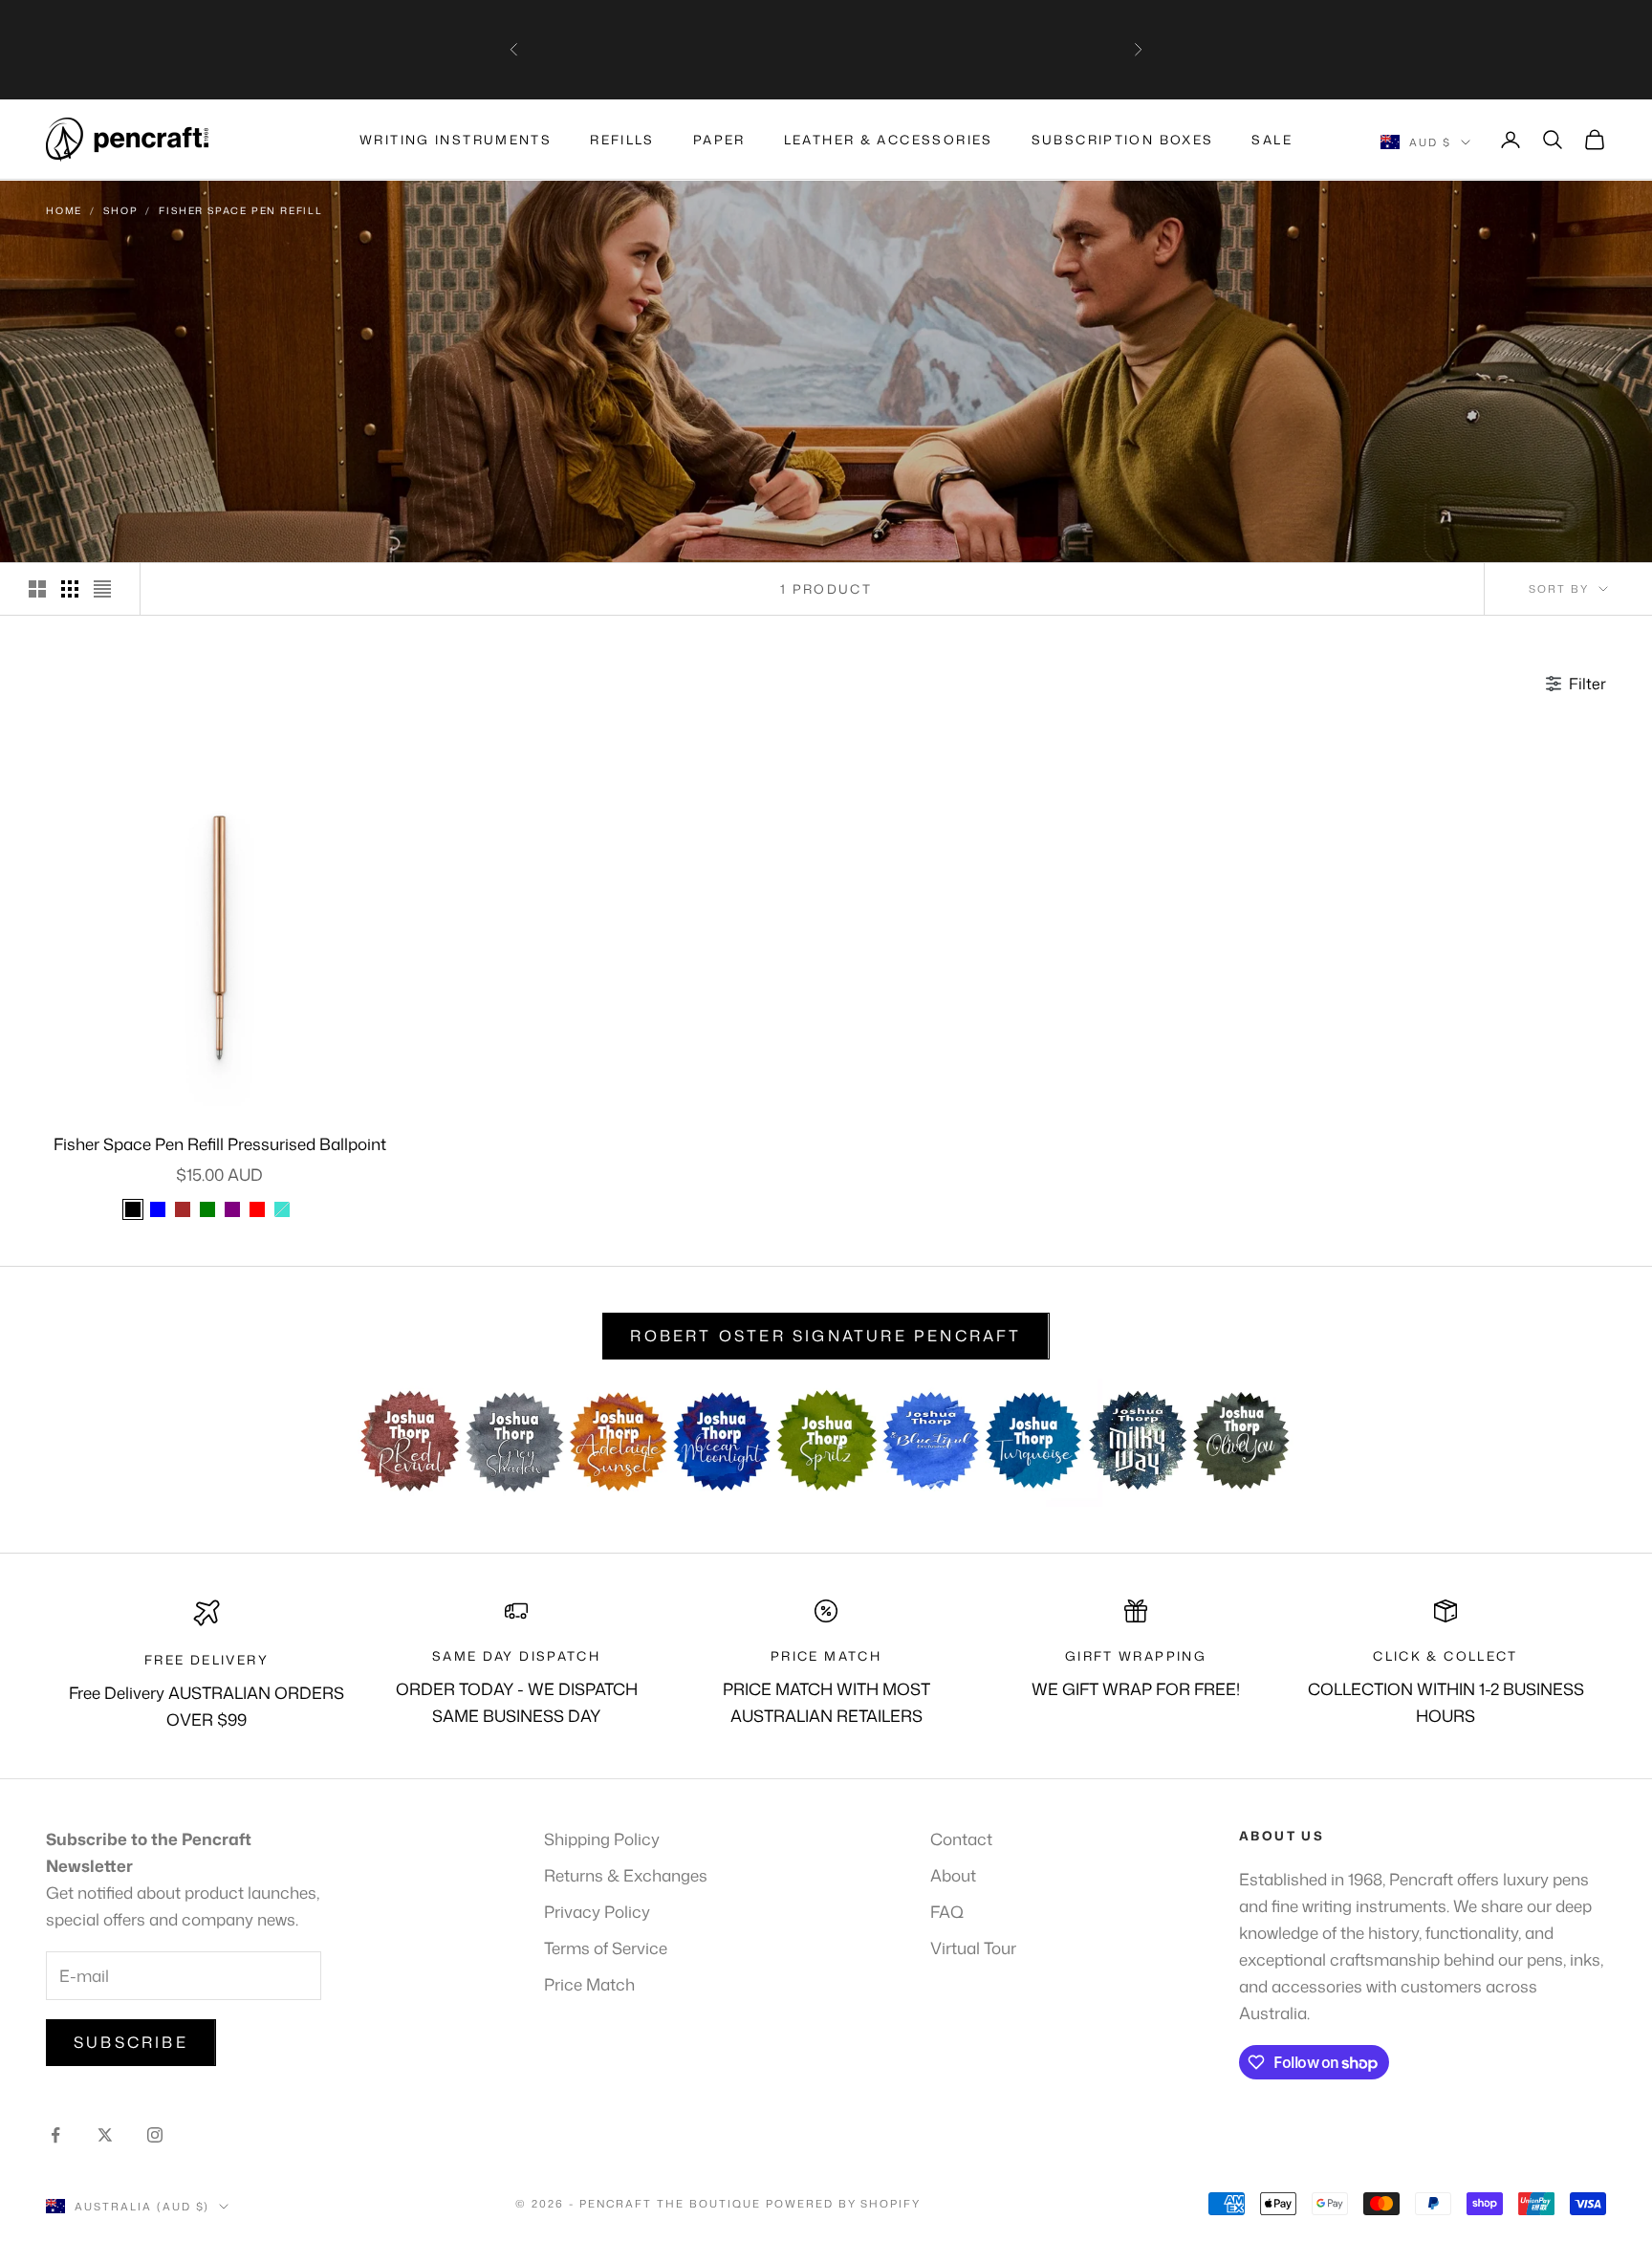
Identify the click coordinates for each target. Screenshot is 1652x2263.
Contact (961, 1839)
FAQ (947, 1911)
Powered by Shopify (844, 2204)
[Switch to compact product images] (102, 589)
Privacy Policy (597, 1911)
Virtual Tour (973, 1947)
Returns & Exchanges (626, 1875)
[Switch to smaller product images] (70, 589)
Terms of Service (606, 1947)
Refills (622, 140)
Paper (719, 140)
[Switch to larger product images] (37, 589)
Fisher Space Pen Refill (240, 210)
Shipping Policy (602, 1839)
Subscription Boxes (1123, 140)
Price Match (589, 1984)
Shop (120, 210)
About (953, 1875)
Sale (1272, 140)
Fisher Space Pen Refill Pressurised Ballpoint (220, 1143)
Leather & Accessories (889, 140)
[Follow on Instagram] (155, 2135)
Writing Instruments (456, 140)
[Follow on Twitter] (105, 2135)
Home (64, 210)
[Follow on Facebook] (55, 2135)
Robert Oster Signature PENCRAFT (826, 1336)
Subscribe (131, 2042)
